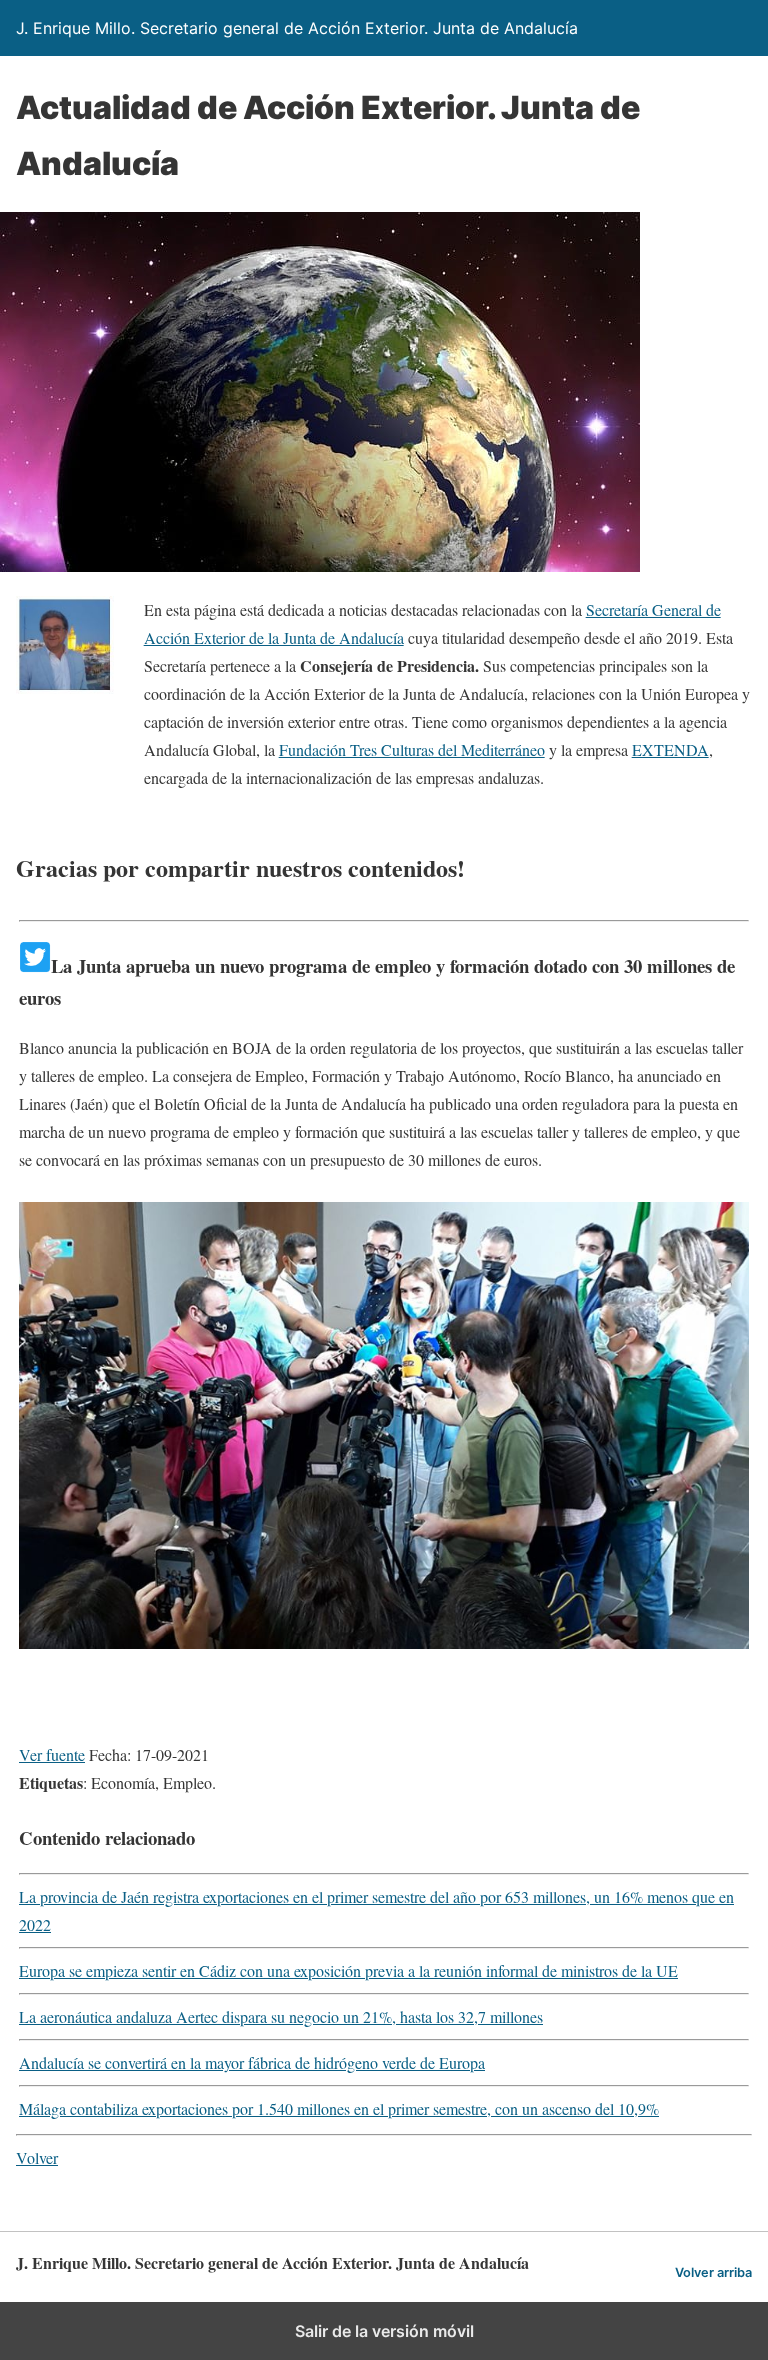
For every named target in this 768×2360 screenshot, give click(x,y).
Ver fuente (52, 1754)
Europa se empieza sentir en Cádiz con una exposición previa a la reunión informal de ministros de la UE (348, 1970)
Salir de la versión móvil (384, 2331)
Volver (37, 2157)
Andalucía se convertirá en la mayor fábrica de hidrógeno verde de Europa (252, 2062)
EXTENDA (670, 749)
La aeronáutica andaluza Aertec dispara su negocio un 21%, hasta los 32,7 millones (281, 2016)
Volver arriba (713, 2272)
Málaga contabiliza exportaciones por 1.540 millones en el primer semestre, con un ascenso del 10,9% (339, 2108)
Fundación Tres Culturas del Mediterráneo (412, 749)
